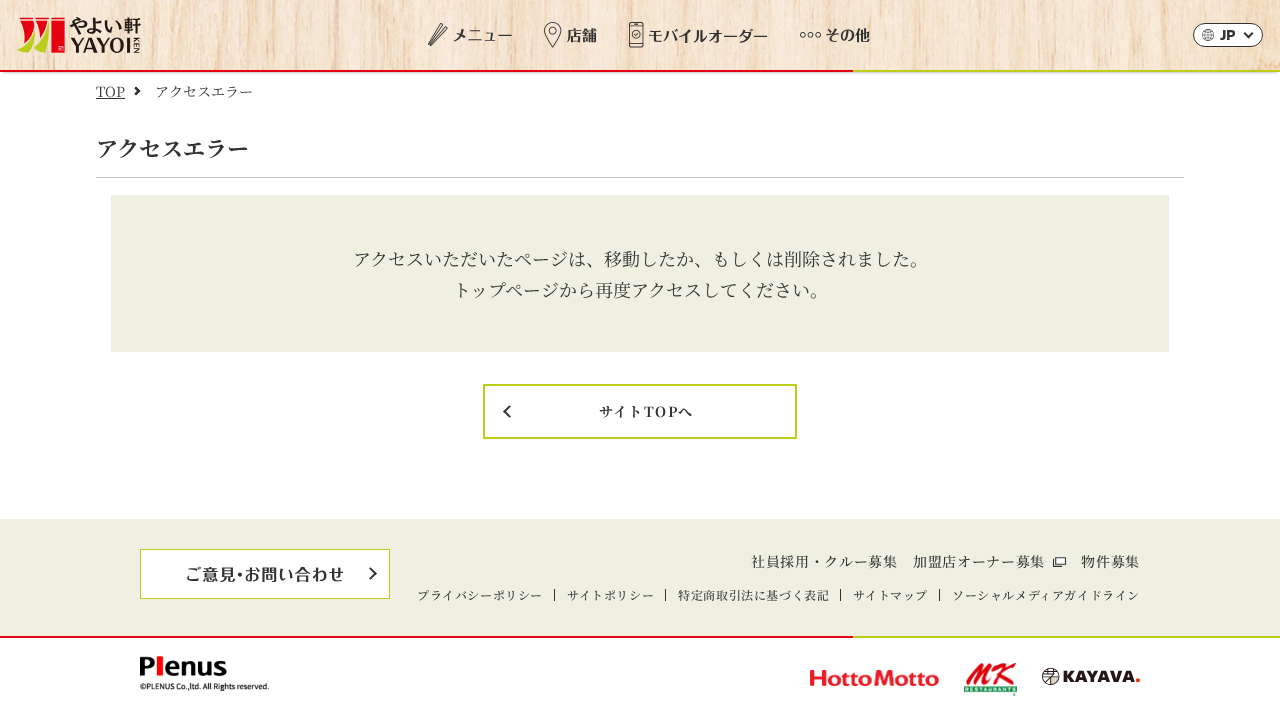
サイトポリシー (610, 594)
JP (1228, 36)
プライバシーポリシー (480, 594)
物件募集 (1110, 561)
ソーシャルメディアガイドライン (1046, 594)
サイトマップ (890, 594)
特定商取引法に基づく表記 (753, 594)
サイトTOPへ (646, 411)
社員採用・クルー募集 (824, 561)
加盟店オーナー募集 (979, 561)
